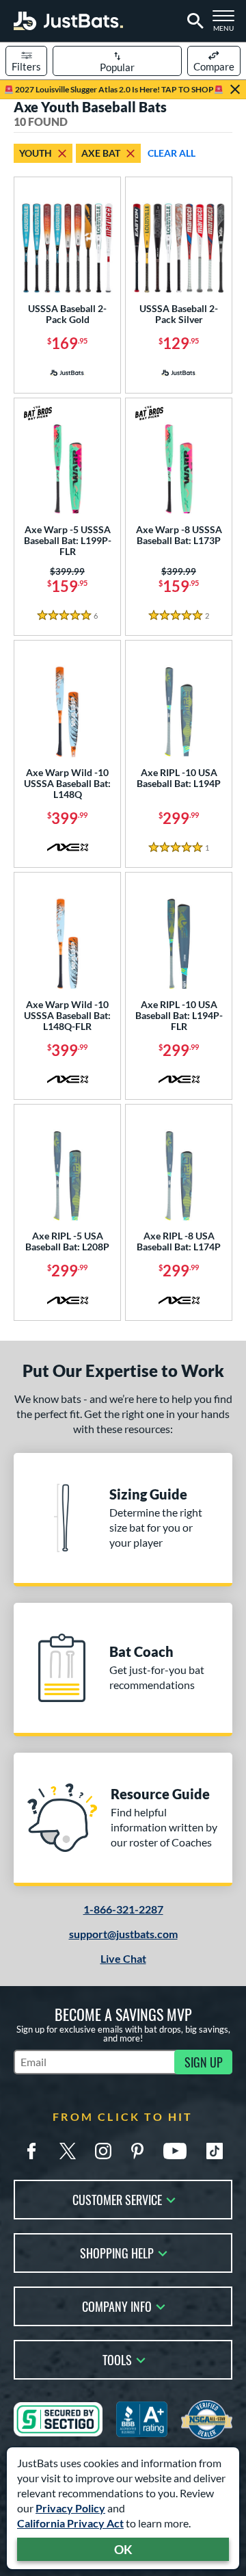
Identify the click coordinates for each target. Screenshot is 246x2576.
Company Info (117, 2305)
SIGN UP (204, 2062)
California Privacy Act (70, 2523)
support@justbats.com (123, 1934)
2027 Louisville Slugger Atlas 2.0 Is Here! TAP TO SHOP (114, 89)
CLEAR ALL (172, 153)
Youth (36, 153)
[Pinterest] (137, 2151)
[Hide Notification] (235, 90)
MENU (227, 25)
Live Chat (123, 1958)
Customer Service (117, 2199)
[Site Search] (193, 21)
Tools (117, 2359)
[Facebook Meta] (31, 2151)
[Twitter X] (68, 2151)
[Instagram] (103, 2151)
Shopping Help (117, 2252)
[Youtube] (175, 2151)
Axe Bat (101, 153)
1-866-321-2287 (123, 1909)
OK (123, 2549)
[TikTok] (215, 2151)
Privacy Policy (70, 2508)
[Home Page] (68, 21)
